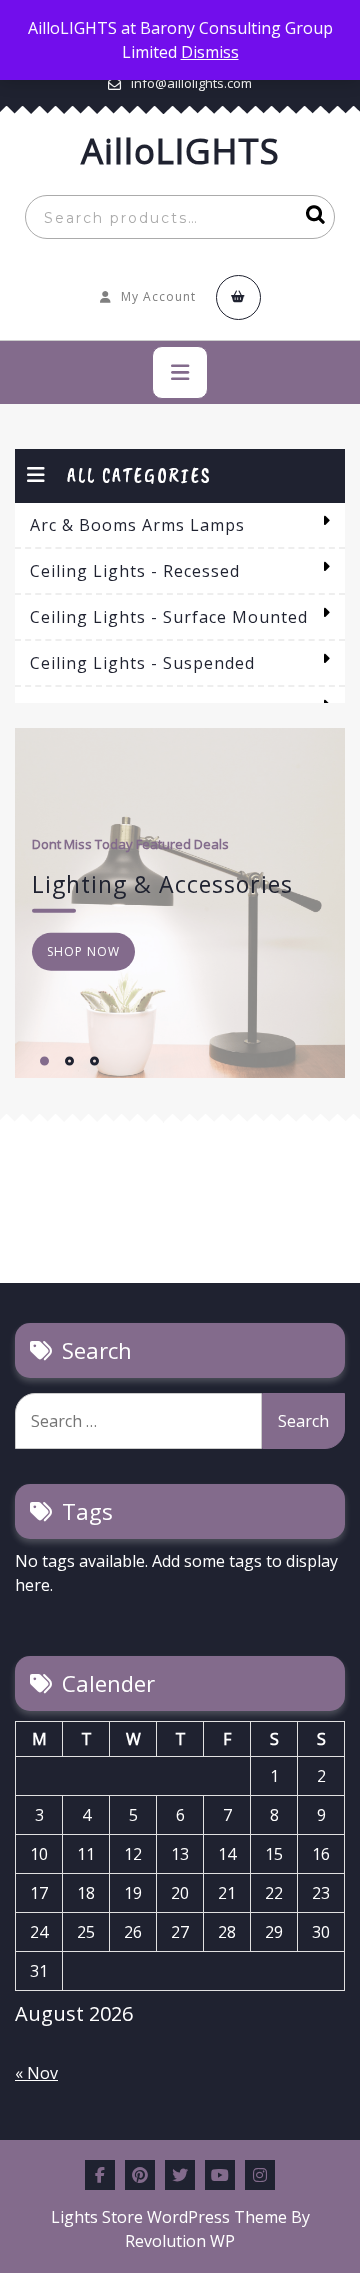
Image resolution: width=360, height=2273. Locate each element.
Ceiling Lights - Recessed (135, 571)
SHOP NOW (83, 951)
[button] (44, 1060)
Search (311, 217)
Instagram (260, 2175)
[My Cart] (238, 297)
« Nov (36, 2073)
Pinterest (140, 2175)
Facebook (100, 2175)
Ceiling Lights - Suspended (142, 663)
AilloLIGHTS (180, 150)
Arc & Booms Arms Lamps (137, 525)
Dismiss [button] (210, 52)
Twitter (180, 2175)
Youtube (220, 2175)
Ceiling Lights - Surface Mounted (169, 617)
